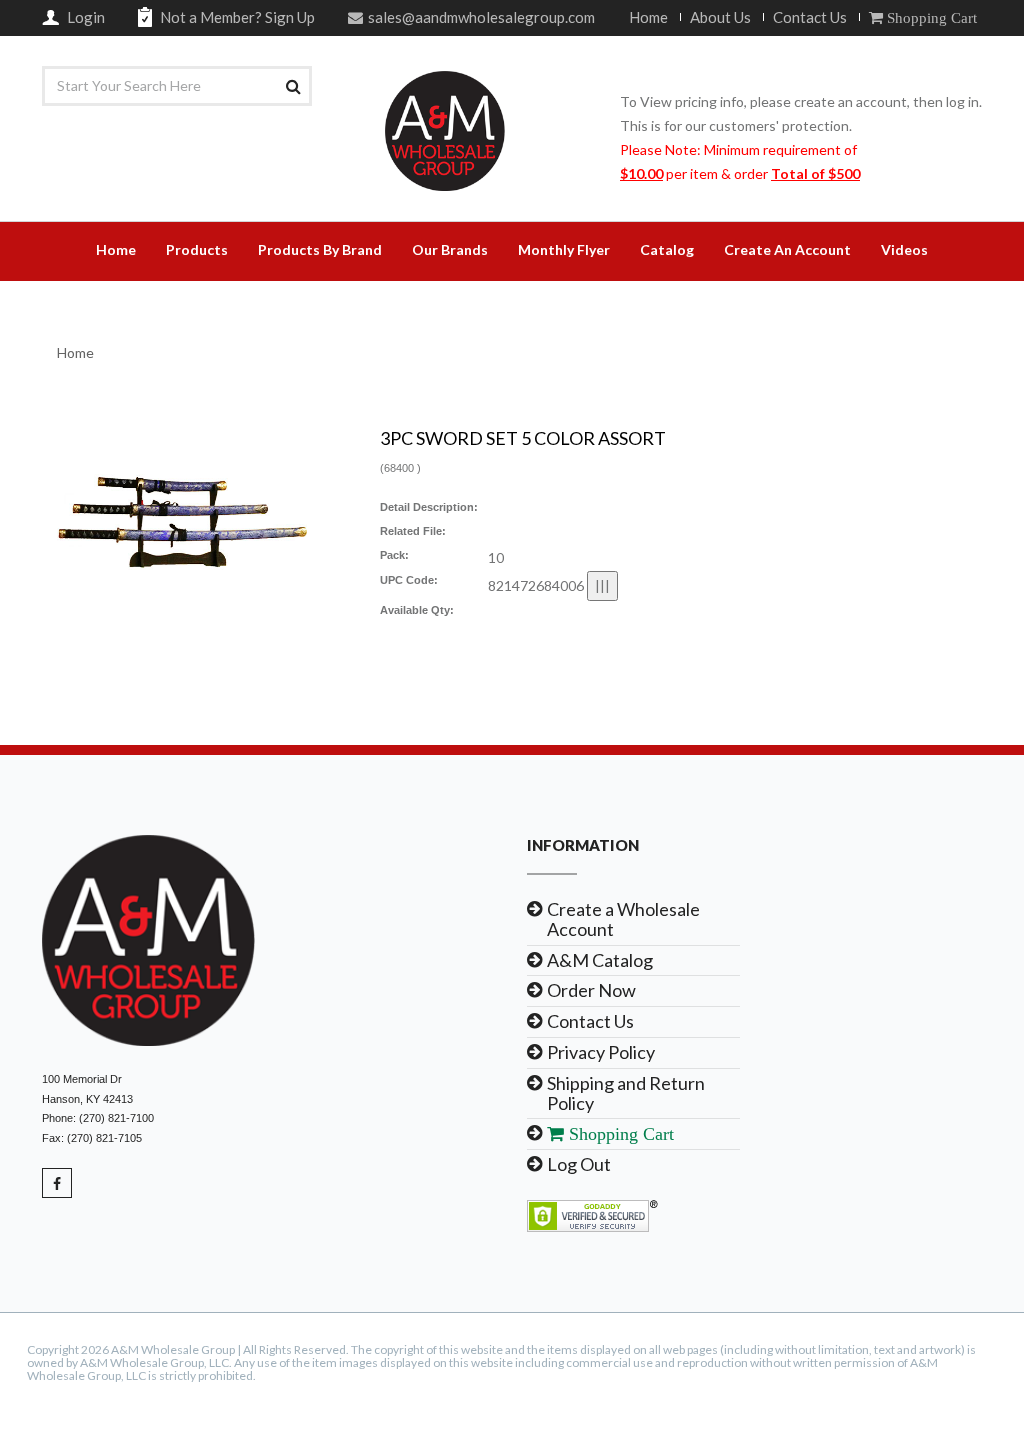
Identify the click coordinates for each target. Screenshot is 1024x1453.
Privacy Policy (601, 1052)
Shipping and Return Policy (626, 1093)
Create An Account (787, 249)
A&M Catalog (600, 960)
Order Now (591, 990)
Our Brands (450, 249)
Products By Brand (320, 249)
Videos (904, 249)
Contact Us (810, 17)
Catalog (667, 249)
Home (648, 17)
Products (197, 249)
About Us (720, 17)
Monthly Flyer (564, 249)
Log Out (579, 1164)
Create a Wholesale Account (623, 919)
